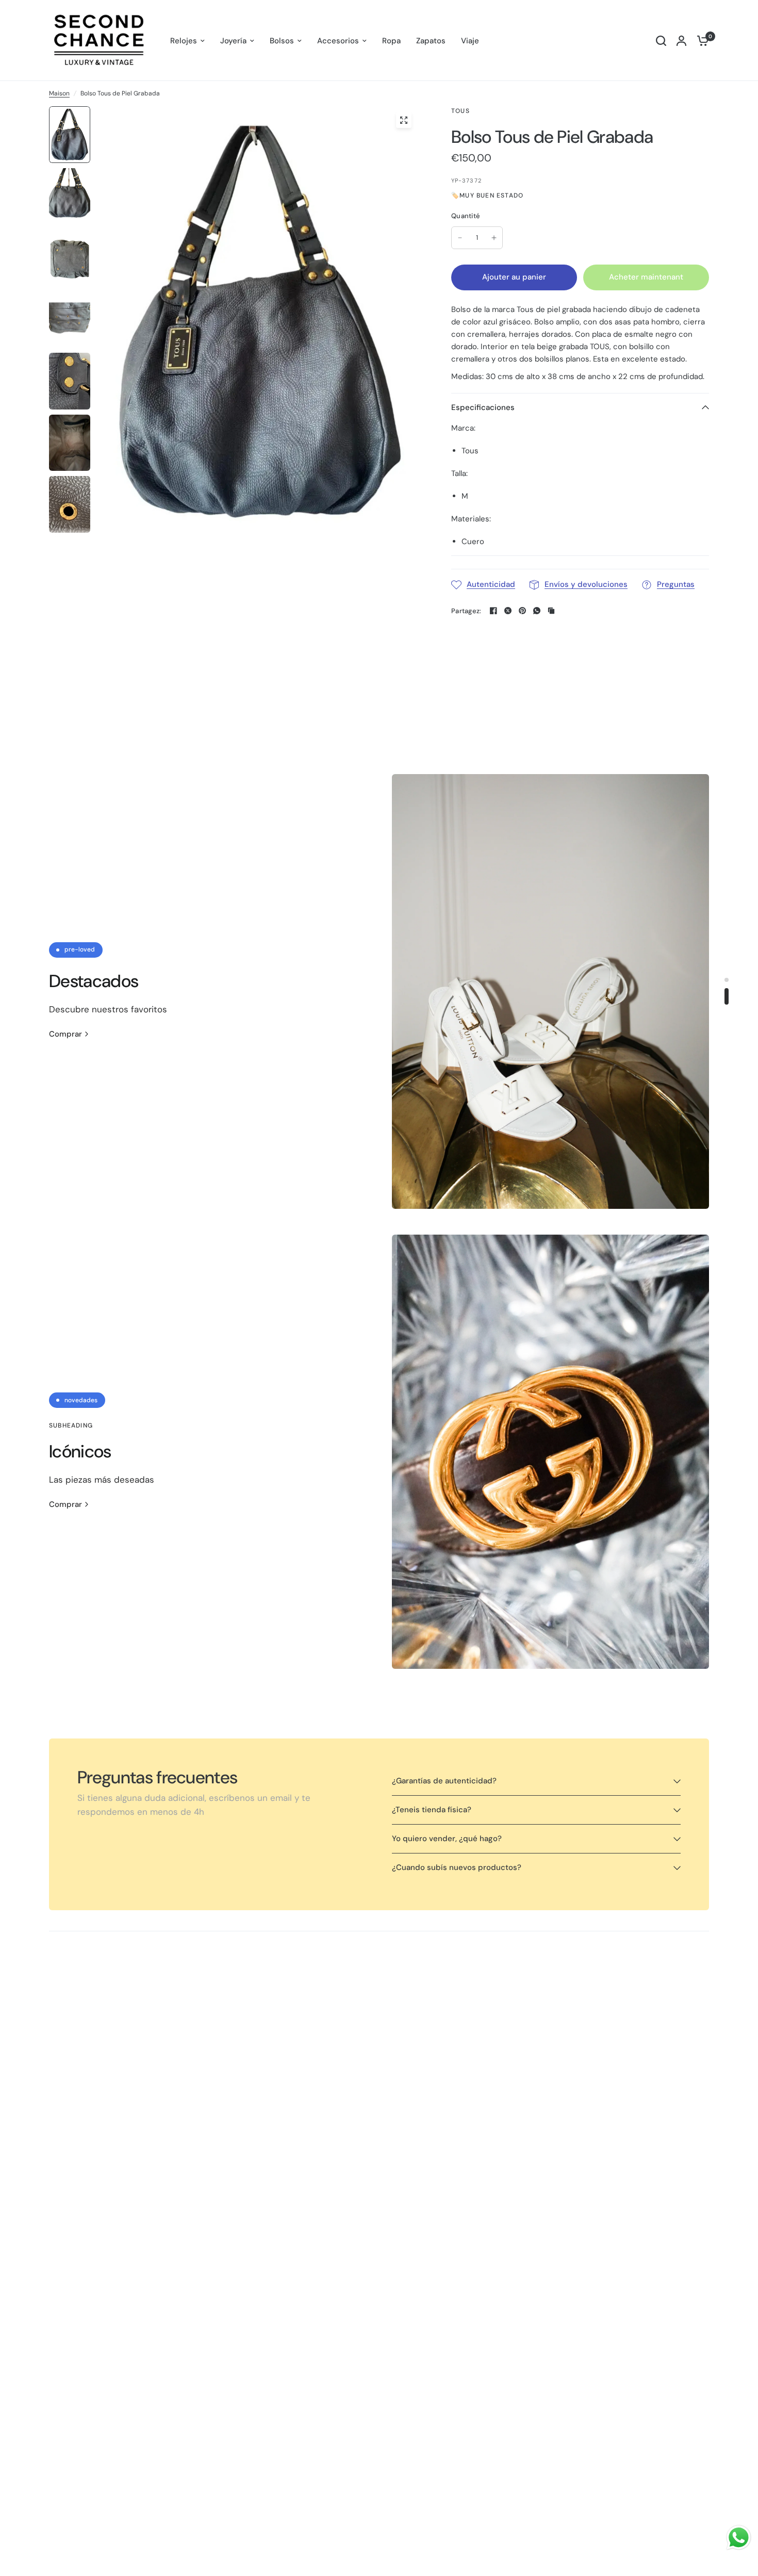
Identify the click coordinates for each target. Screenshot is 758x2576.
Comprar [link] (65, 1034)
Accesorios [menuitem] (338, 41)
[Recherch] (661, 40)
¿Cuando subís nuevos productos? (457, 1867)
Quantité (466, 216)
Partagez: (466, 611)
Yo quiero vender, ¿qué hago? (447, 1839)
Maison (59, 93)
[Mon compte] (681, 40)
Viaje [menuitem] (470, 41)
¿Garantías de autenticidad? (444, 1781)
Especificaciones (483, 407)
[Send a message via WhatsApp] (739, 2538)
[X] (508, 611)
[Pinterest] (522, 611)
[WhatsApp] (537, 611)
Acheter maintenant (646, 277)
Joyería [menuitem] (233, 41)
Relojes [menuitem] (184, 41)
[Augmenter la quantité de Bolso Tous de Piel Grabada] (494, 238)
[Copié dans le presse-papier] (551, 611)
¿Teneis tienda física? (432, 1810)
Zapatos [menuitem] (431, 41)
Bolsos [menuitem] (282, 41)
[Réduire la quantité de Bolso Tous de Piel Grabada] (460, 238)
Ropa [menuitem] (391, 41)
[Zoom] (404, 120)
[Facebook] (493, 611)
